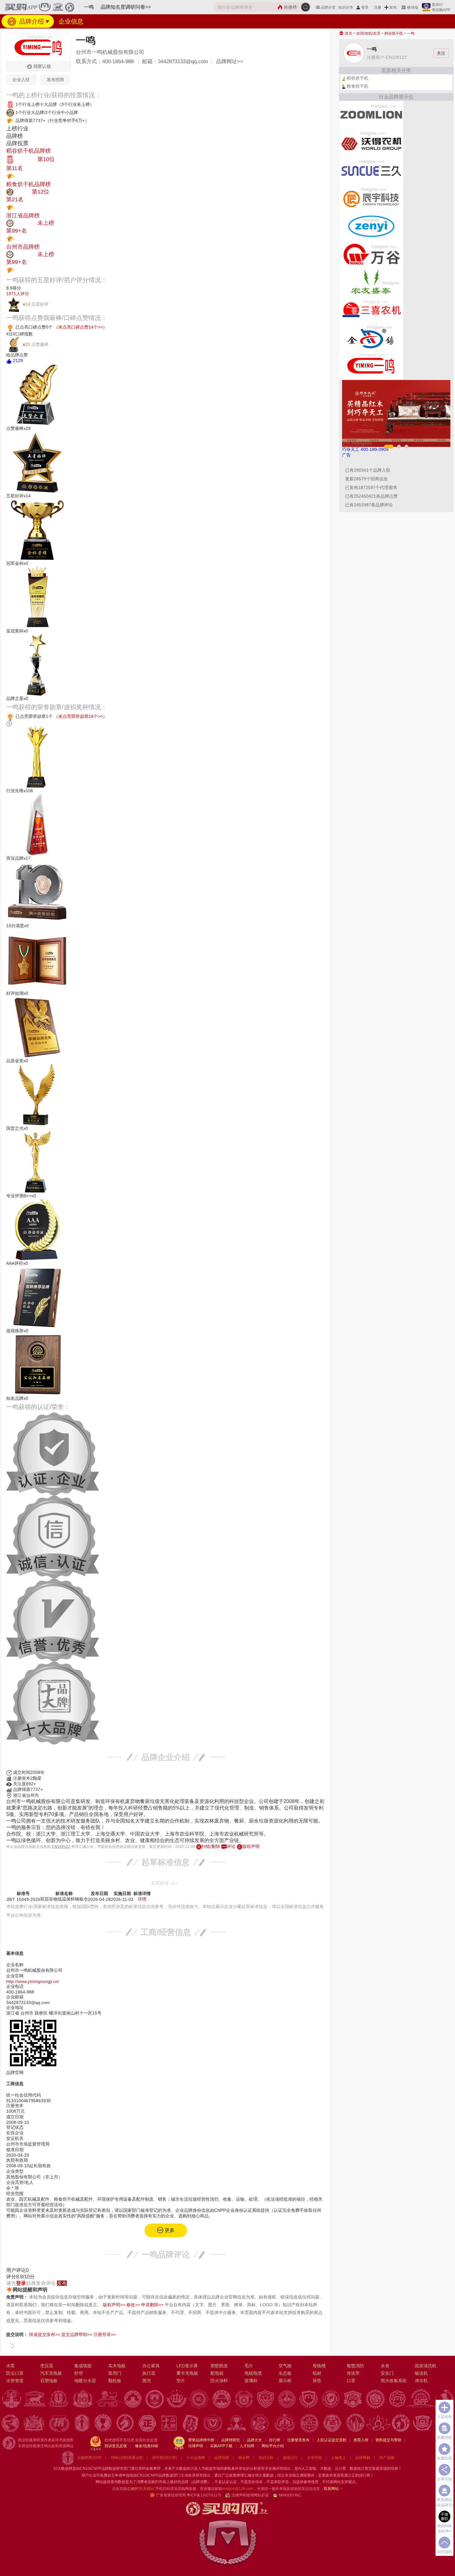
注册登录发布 (298, 2440)
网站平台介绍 (273, 2446)
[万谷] (371, 254)
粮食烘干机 (357, 86)
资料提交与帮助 (388, 2440)
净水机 (421, 2381)
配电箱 (217, 2373)
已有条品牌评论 (369, 505)
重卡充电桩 (187, 2373)
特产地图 (387, 2458)
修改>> (133, 2305)
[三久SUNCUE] (371, 170)
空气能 (285, 2366)
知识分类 (346, 7)
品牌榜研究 (231, 2440)
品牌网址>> (230, 61)
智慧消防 (355, 2366)
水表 (385, 2366)
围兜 (147, 2381)
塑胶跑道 (219, 2366)
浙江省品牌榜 (23, 216)
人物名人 (339, 2458)
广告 (346, 455)
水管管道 (15, 2381)
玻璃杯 (251, 2381)
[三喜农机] (371, 310)
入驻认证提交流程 (331, 2440)
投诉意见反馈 (116, 2446)
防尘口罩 (15, 2373)
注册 (378, 7)
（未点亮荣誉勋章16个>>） (80, 716)
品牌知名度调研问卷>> (126, 7)
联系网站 (333, 2489)
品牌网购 (363, 2458)
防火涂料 (219, 2381)
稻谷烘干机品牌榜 (28, 151)
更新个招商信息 (366, 479)
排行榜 (275, 2440)
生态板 (285, 2373)
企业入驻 (21, 80)
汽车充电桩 (51, 2373)
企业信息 (71, 21)
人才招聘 (247, 2446)
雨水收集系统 (394, 2381)
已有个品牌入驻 (368, 470)
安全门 (387, 2373)
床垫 (317, 2381)
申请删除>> (152, 2305)
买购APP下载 (221, 2446)
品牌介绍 (31, 21)
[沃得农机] (371, 142)
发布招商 (55, 80)
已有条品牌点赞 (371, 496)
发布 (393, 7)
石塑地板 (49, 2381)
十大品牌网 (196, 2458)
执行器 (149, 2373)
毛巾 (249, 2366)
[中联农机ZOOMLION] (371, 115)
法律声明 (196, 2446)
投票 (20, 176)
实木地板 (117, 2366)
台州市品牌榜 (23, 247)
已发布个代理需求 (371, 487)
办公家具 (151, 2366)
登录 (365, 7)
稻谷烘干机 (394, 33)
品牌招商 (222, 2458)
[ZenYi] (371, 226)
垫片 (181, 2381)
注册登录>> (105, 2334)
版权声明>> (114, 2305)
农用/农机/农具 (368, 33)
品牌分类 (328, 7)
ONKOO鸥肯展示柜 (127, 2458)
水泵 (11, 2366)
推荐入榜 (361, 2440)
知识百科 (266, 2458)
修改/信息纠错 (147, 2446)
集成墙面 (83, 2366)
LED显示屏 (187, 2366)
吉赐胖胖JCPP (89, 2458)
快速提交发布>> (45, 2334)
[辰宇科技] (371, 198)
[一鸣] (371, 365)
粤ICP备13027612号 (204, 2495)
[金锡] (371, 338)
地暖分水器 (85, 2381)
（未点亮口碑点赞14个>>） (80, 327)
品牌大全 (254, 2440)
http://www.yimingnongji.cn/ (33, 1981)
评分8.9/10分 (20, 2277)
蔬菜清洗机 (426, 2366)
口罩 (351, 2381)
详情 (142, 1899)
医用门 (115, 2373)
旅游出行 (290, 2458)
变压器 (47, 2366)
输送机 (421, 2373)
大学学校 (314, 2458)
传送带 (353, 2373)
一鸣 (411, 33)
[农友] (371, 282)
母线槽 (319, 2366)
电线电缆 (253, 2373)
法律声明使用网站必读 (250, 2495)
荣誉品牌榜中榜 (201, 2440)
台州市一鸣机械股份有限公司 (110, 52)
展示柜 (285, 2381)
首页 (348, 33)
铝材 (317, 2373)
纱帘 (79, 2373)
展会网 (244, 2458)
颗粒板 (115, 2381)
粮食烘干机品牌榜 (28, 184)
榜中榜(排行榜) (165, 2458)
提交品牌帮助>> (77, 2334)
